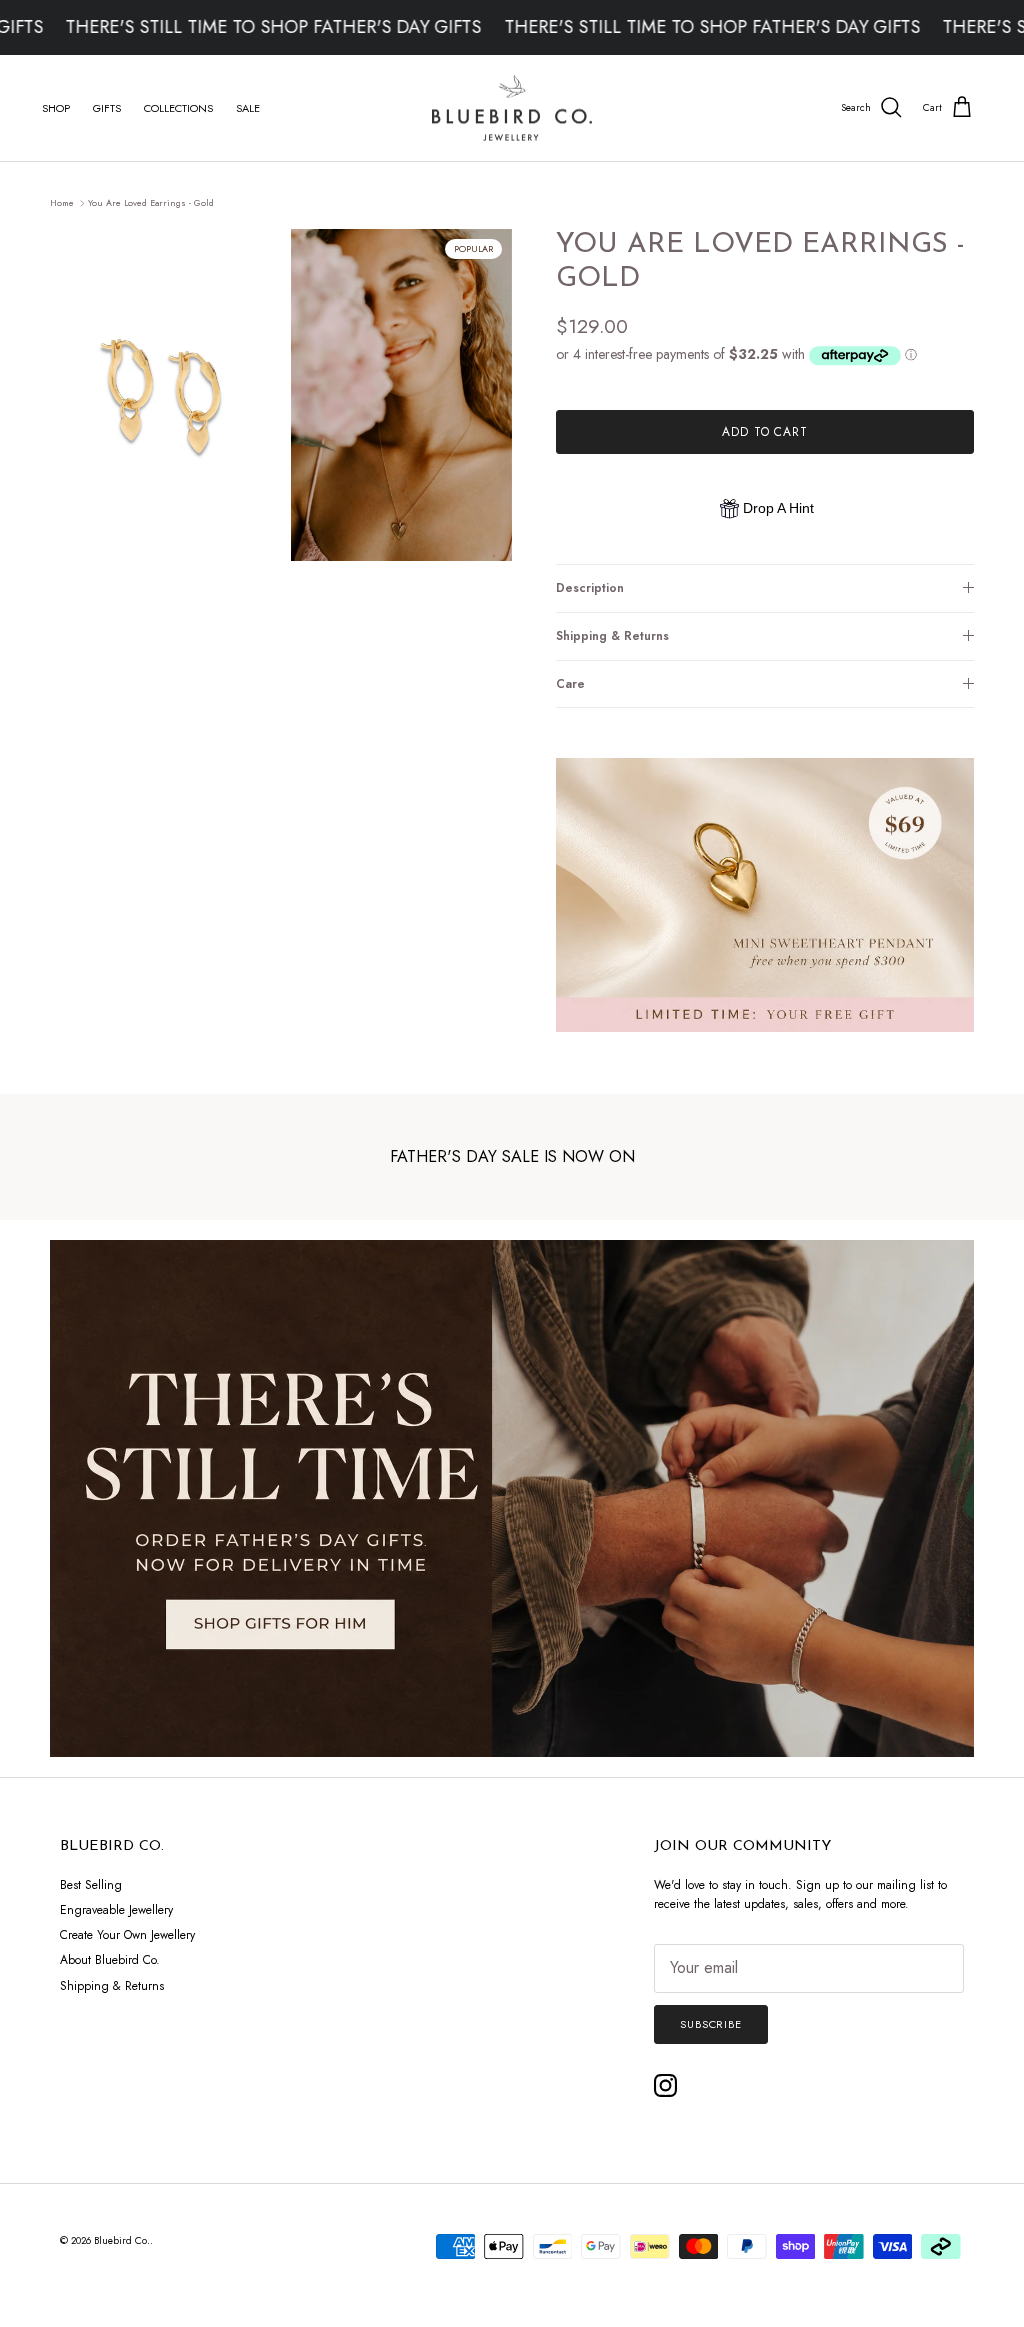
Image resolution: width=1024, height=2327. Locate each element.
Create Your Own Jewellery (127, 1935)
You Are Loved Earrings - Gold (151, 202)
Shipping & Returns (612, 636)
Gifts (107, 108)
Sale (248, 108)
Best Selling (91, 1885)
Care (570, 684)
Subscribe (711, 2024)
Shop (56, 108)
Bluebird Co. (122, 2240)
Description (590, 588)
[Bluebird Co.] (512, 108)
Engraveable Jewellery (116, 1910)
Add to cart (765, 432)
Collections (178, 108)
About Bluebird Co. (110, 1960)
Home (62, 202)
